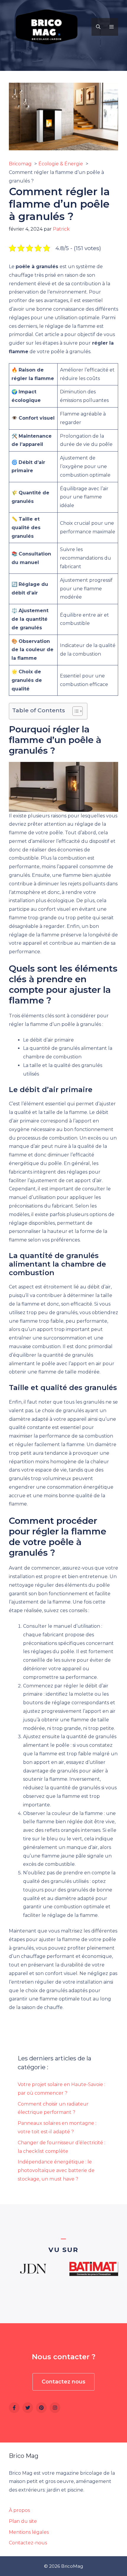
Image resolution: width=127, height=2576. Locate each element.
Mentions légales (29, 2532)
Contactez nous (63, 2382)
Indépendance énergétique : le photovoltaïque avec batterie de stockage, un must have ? (56, 2170)
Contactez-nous (28, 2543)
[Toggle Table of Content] (75, 711)
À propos (19, 2510)
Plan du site (23, 2521)
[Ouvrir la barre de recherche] (98, 27)
